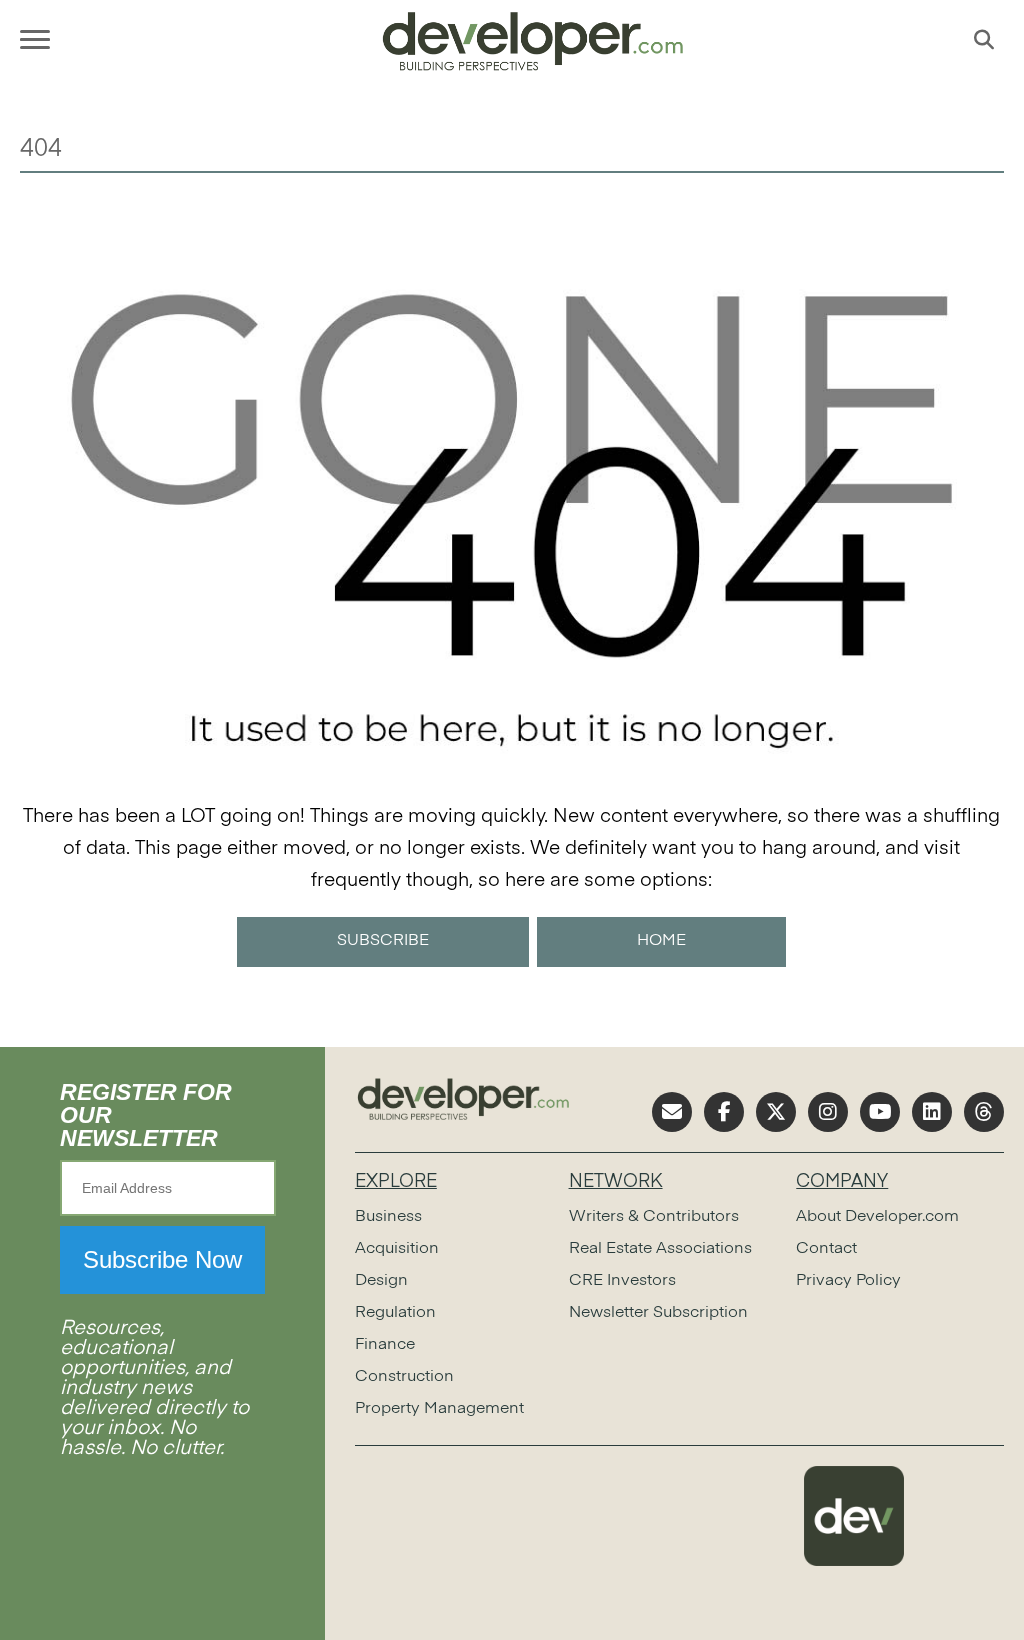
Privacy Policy (848, 1281)
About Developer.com (877, 1217)
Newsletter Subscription (658, 1313)
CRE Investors (622, 1281)
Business (388, 1217)
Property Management (439, 1409)
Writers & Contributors (654, 1217)
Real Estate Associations (660, 1249)
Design (381, 1281)
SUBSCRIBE (383, 941)
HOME (661, 941)
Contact (826, 1249)
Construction (404, 1377)
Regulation (395, 1313)
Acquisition (397, 1249)
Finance (385, 1345)
